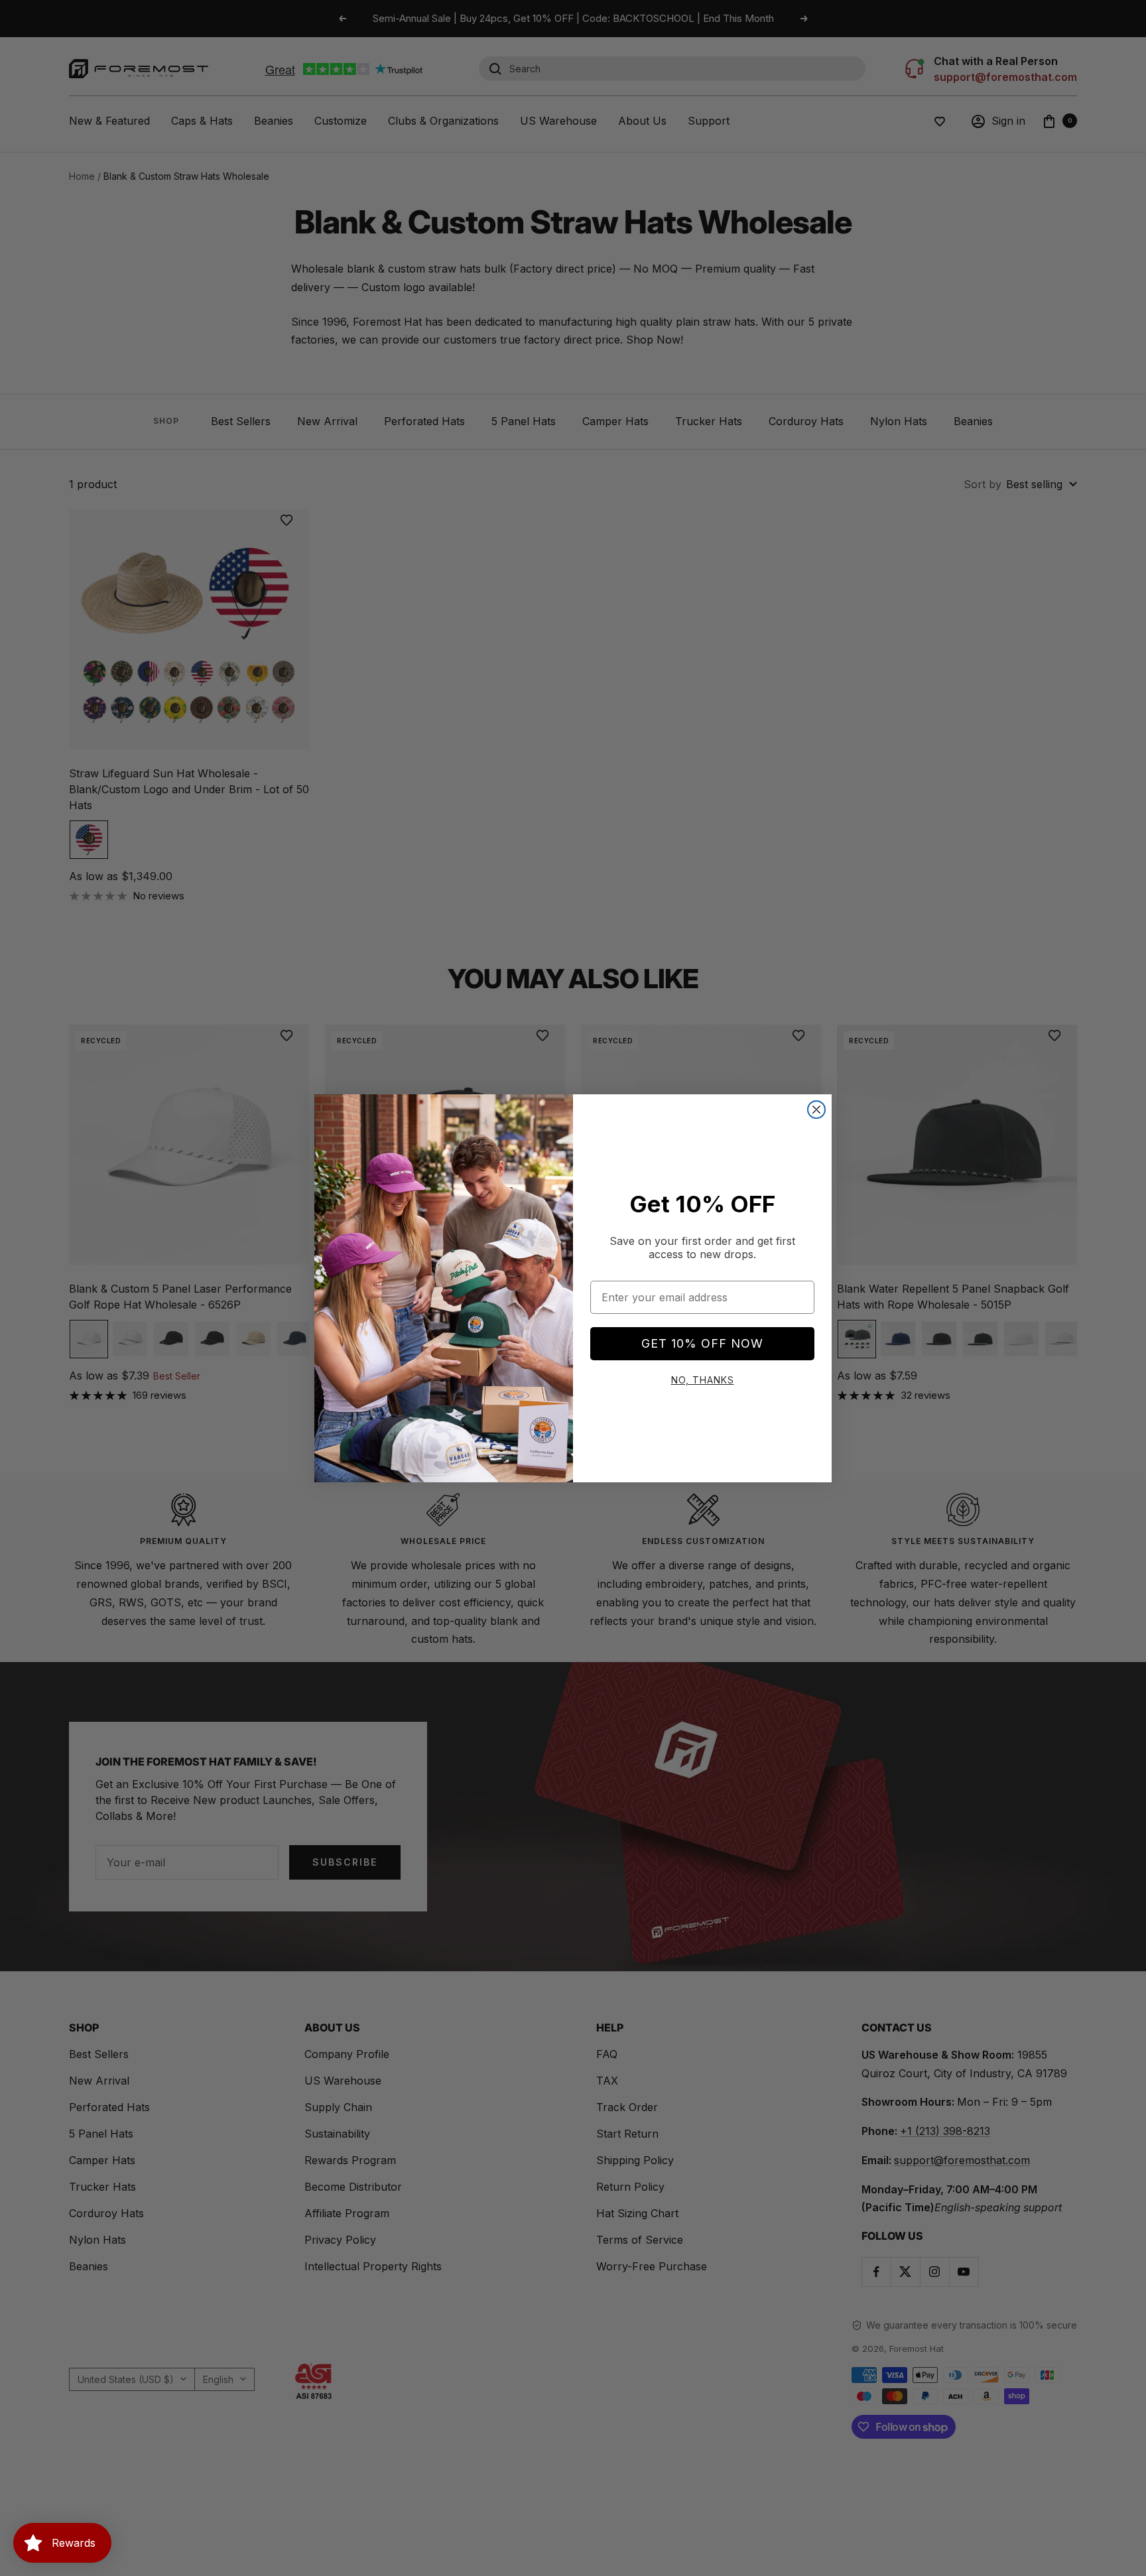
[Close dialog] (816, 1110)
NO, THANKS (703, 1380)
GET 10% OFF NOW (702, 1343)
